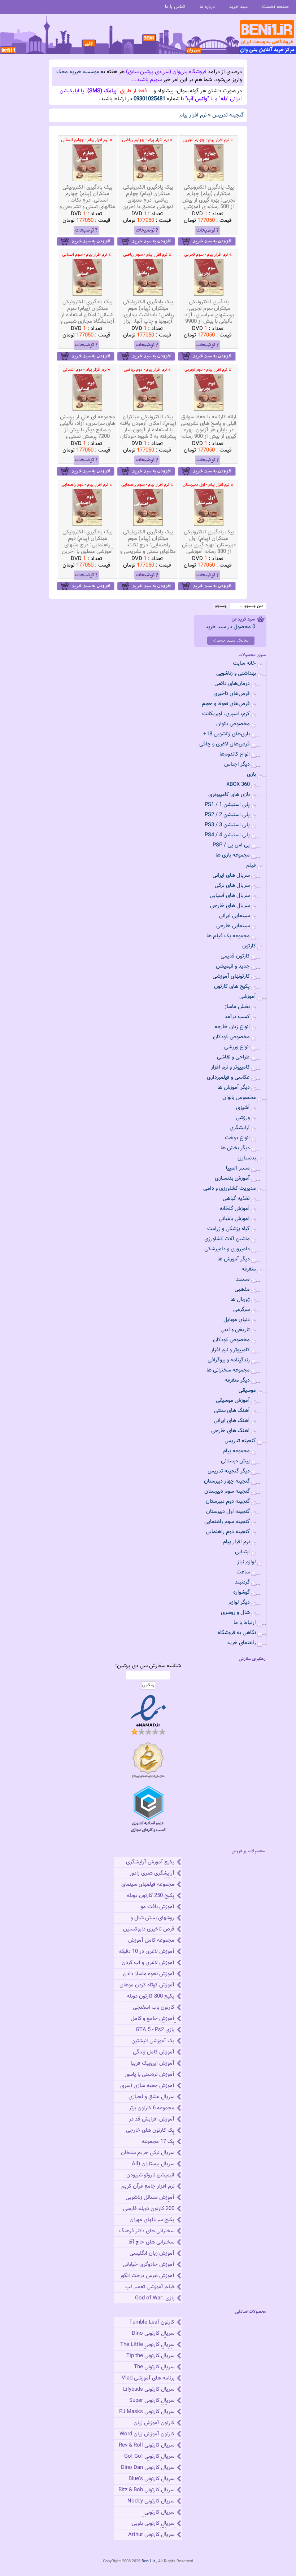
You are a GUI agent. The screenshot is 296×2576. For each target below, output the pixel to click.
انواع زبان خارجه (232, 1027)
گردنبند (242, 1582)
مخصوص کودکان (231, 1037)
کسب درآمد (237, 1017)
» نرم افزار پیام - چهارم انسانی (87, 140)
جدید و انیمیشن (233, 966)
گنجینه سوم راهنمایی (227, 1522)
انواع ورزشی (237, 1047)
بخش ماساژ (237, 1007)
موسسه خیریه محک (78, 72)
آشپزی (243, 1108)
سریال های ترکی (232, 886)
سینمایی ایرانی (234, 916)
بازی (251, 774)
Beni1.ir (148, 2561)
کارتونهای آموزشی (231, 976)
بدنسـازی (247, 1158)
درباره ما (207, 7)
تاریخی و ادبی (235, 1330)
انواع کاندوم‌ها (235, 754)
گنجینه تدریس (228, 115)
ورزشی (243, 1118)
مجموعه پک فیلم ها (228, 936)
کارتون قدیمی (235, 956)
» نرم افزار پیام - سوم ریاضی (147, 255)
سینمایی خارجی (233, 926)
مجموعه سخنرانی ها (228, 1370)
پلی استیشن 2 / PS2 (227, 815)
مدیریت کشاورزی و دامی (230, 1188)
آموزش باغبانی (234, 1219)
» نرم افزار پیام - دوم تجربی (208, 370)
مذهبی (242, 1289)
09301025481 (149, 99)
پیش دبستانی (235, 1461)
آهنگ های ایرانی (232, 1421)
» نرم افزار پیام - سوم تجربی (208, 255)
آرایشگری (240, 1128)
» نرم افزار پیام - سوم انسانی (86, 255)
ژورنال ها (240, 1300)
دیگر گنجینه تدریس (229, 1471)
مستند (243, 1279)
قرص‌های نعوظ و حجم (226, 704)
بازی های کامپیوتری (229, 795)
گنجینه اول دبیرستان (228, 1512)
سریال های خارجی (230, 906)
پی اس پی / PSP (231, 845)
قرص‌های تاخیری (232, 694)
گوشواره (241, 1592)
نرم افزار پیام (193, 115)
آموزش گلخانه (235, 1209)
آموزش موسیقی (233, 1401)
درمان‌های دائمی (232, 684)
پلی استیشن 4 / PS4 (227, 835)
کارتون (249, 946)
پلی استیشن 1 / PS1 (227, 805)
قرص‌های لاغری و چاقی (225, 744)
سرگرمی (241, 1310)
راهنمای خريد (241, 1643)
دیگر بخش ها (235, 1148)
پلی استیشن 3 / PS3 (227, 825)
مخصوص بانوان (233, 724)
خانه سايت (244, 663)
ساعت (243, 1572)
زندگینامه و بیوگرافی (229, 1360)
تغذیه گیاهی (236, 1199)
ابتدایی (242, 1552)
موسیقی (247, 1390)
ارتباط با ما (245, 1623)
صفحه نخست (275, 7)
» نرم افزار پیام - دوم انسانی (87, 370)
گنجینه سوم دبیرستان (227, 1491)
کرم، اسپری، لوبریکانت (226, 714)
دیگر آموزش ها (234, 1087)
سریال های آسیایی (230, 896)
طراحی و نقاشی (233, 1057)
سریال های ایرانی (231, 875)
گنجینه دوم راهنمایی (228, 1532)
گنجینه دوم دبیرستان (228, 1501)
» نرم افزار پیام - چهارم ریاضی (147, 140)
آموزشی (248, 997)
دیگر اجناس (237, 764)
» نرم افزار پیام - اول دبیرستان (208, 485)
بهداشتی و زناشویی (236, 673)
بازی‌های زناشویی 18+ (227, 734)
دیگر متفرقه (237, 1380)
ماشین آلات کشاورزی (227, 1239)
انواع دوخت (237, 1138)
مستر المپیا (238, 1168)
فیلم (251, 865)
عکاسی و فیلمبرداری (228, 1077)
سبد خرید (238, 7)
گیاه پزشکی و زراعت (228, 1229)
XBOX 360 (238, 785)
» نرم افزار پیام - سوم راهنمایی (147, 485)
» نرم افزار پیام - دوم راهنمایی (87, 485)
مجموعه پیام (236, 1451)
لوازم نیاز (247, 1562)
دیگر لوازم (239, 1602)
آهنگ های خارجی (230, 1431)
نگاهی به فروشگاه (237, 1633)
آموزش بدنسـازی (232, 1178)
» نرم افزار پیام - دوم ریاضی (147, 370)
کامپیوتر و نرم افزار (230, 1067)
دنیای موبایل (237, 1320)
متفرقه (249, 1269)
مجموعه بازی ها (233, 855)
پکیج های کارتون (232, 987)
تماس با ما (175, 7)
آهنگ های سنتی (232, 1411)
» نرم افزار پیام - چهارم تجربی (208, 140)
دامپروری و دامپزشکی (227, 1249)
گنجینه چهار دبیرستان (227, 1481)
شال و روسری (235, 1613)
